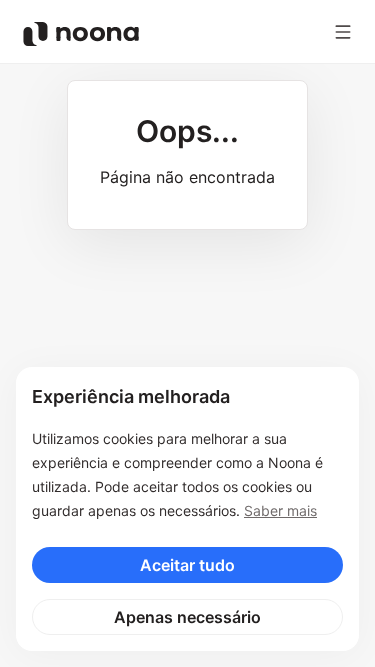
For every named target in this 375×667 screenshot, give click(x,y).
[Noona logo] (81, 34)
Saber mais (280, 510)
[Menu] (343, 32)
